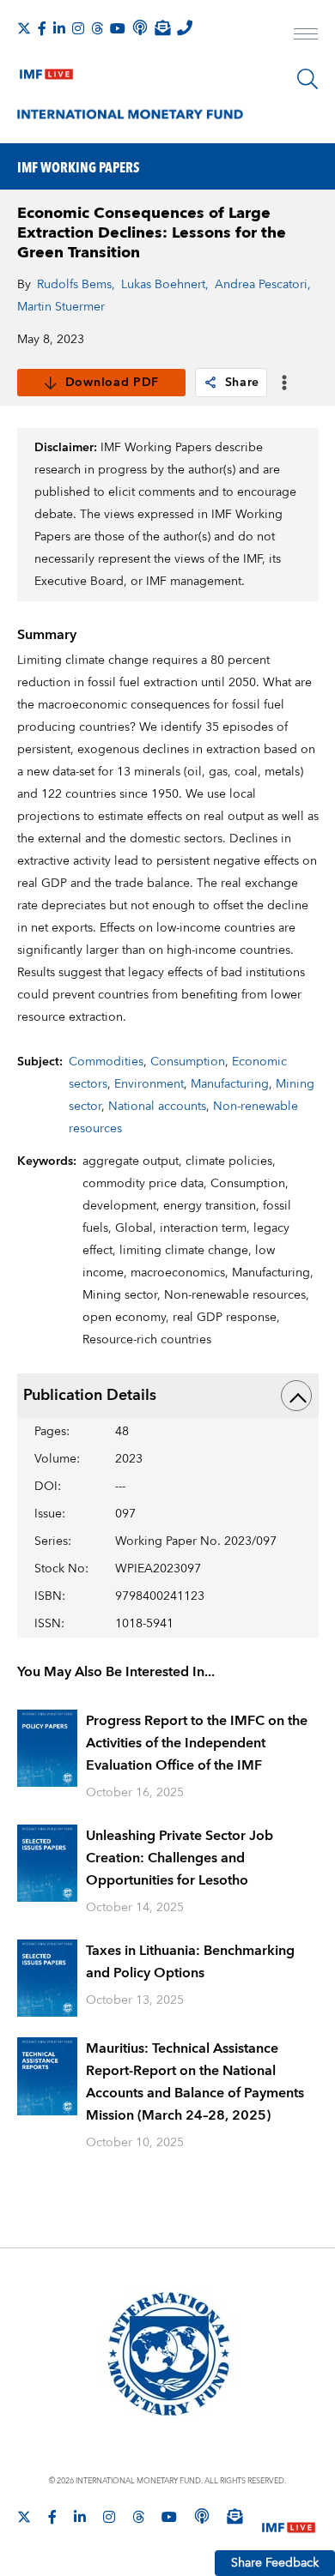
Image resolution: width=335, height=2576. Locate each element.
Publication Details (90, 1395)
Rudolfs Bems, (76, 285)
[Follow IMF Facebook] (42, 28)
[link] (210, 383)
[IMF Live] (46, 70)
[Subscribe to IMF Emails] (162, 27)
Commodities (106, 1062)
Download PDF (112, 383)
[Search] (308, 79)
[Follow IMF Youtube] (118, 28)
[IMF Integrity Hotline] (185, 27)
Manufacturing (230, 1084)
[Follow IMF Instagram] (78, 28)
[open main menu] (306, 36)
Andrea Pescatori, (263, 285)
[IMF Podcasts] (202, 2516)
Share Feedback (275, 2563)
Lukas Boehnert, (165, 285)
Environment (149, 1084)
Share (243, 383)
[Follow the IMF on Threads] (97, 28)
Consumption (188, 1062)
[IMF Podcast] (140, 27)
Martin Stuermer (61, 307)
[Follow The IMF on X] (24, 28)
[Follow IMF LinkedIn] (59, 28)
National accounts (157, 1107)
